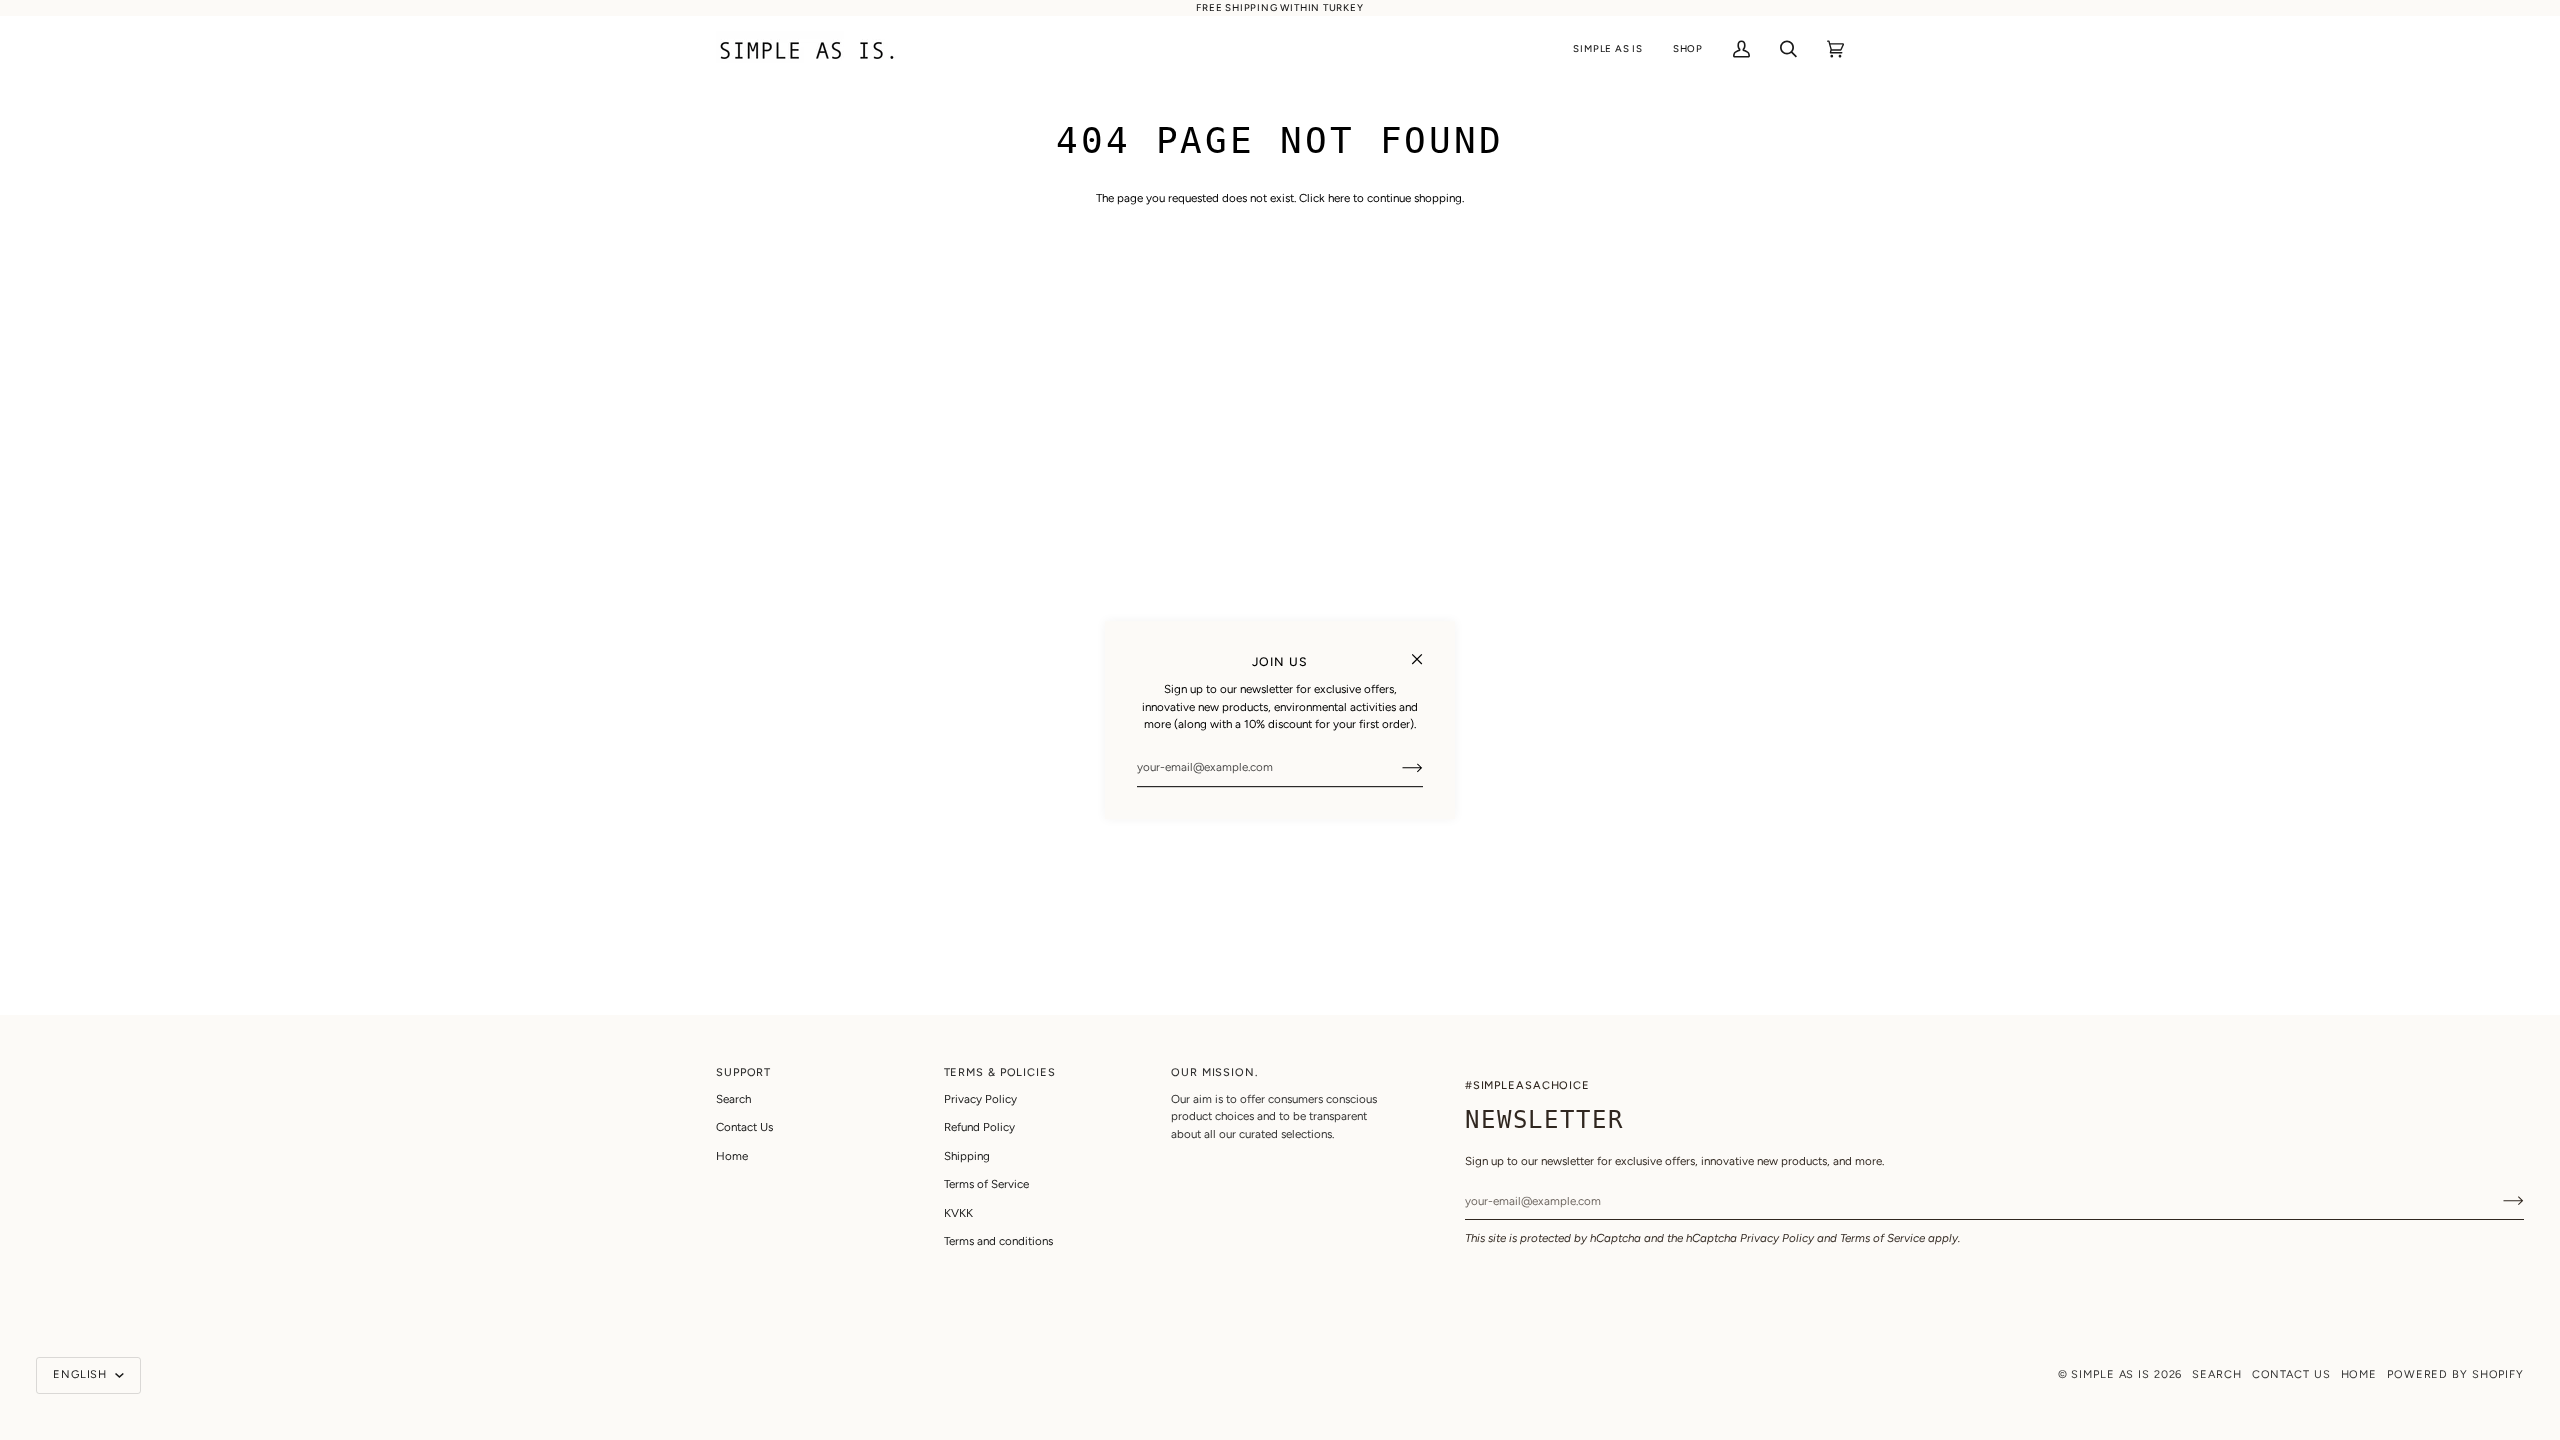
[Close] (1425, 650)
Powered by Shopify (2455, 1374)
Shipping (967, 1156)
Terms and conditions (998, 1241)
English (82, 1374)
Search (733, 1099)
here (1339, 198)
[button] (1607, 49)
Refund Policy (979, 1127)
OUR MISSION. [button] (1214, 1072)
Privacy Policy (1777, 1238)
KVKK (958, 1213)
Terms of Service (1882, 1238)
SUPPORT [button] (743, 1072)
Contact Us (744, 1127)
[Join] (1396, 767)
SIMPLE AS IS (2110, 1374)
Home (732, 1156)
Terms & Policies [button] (1000, 1072)
